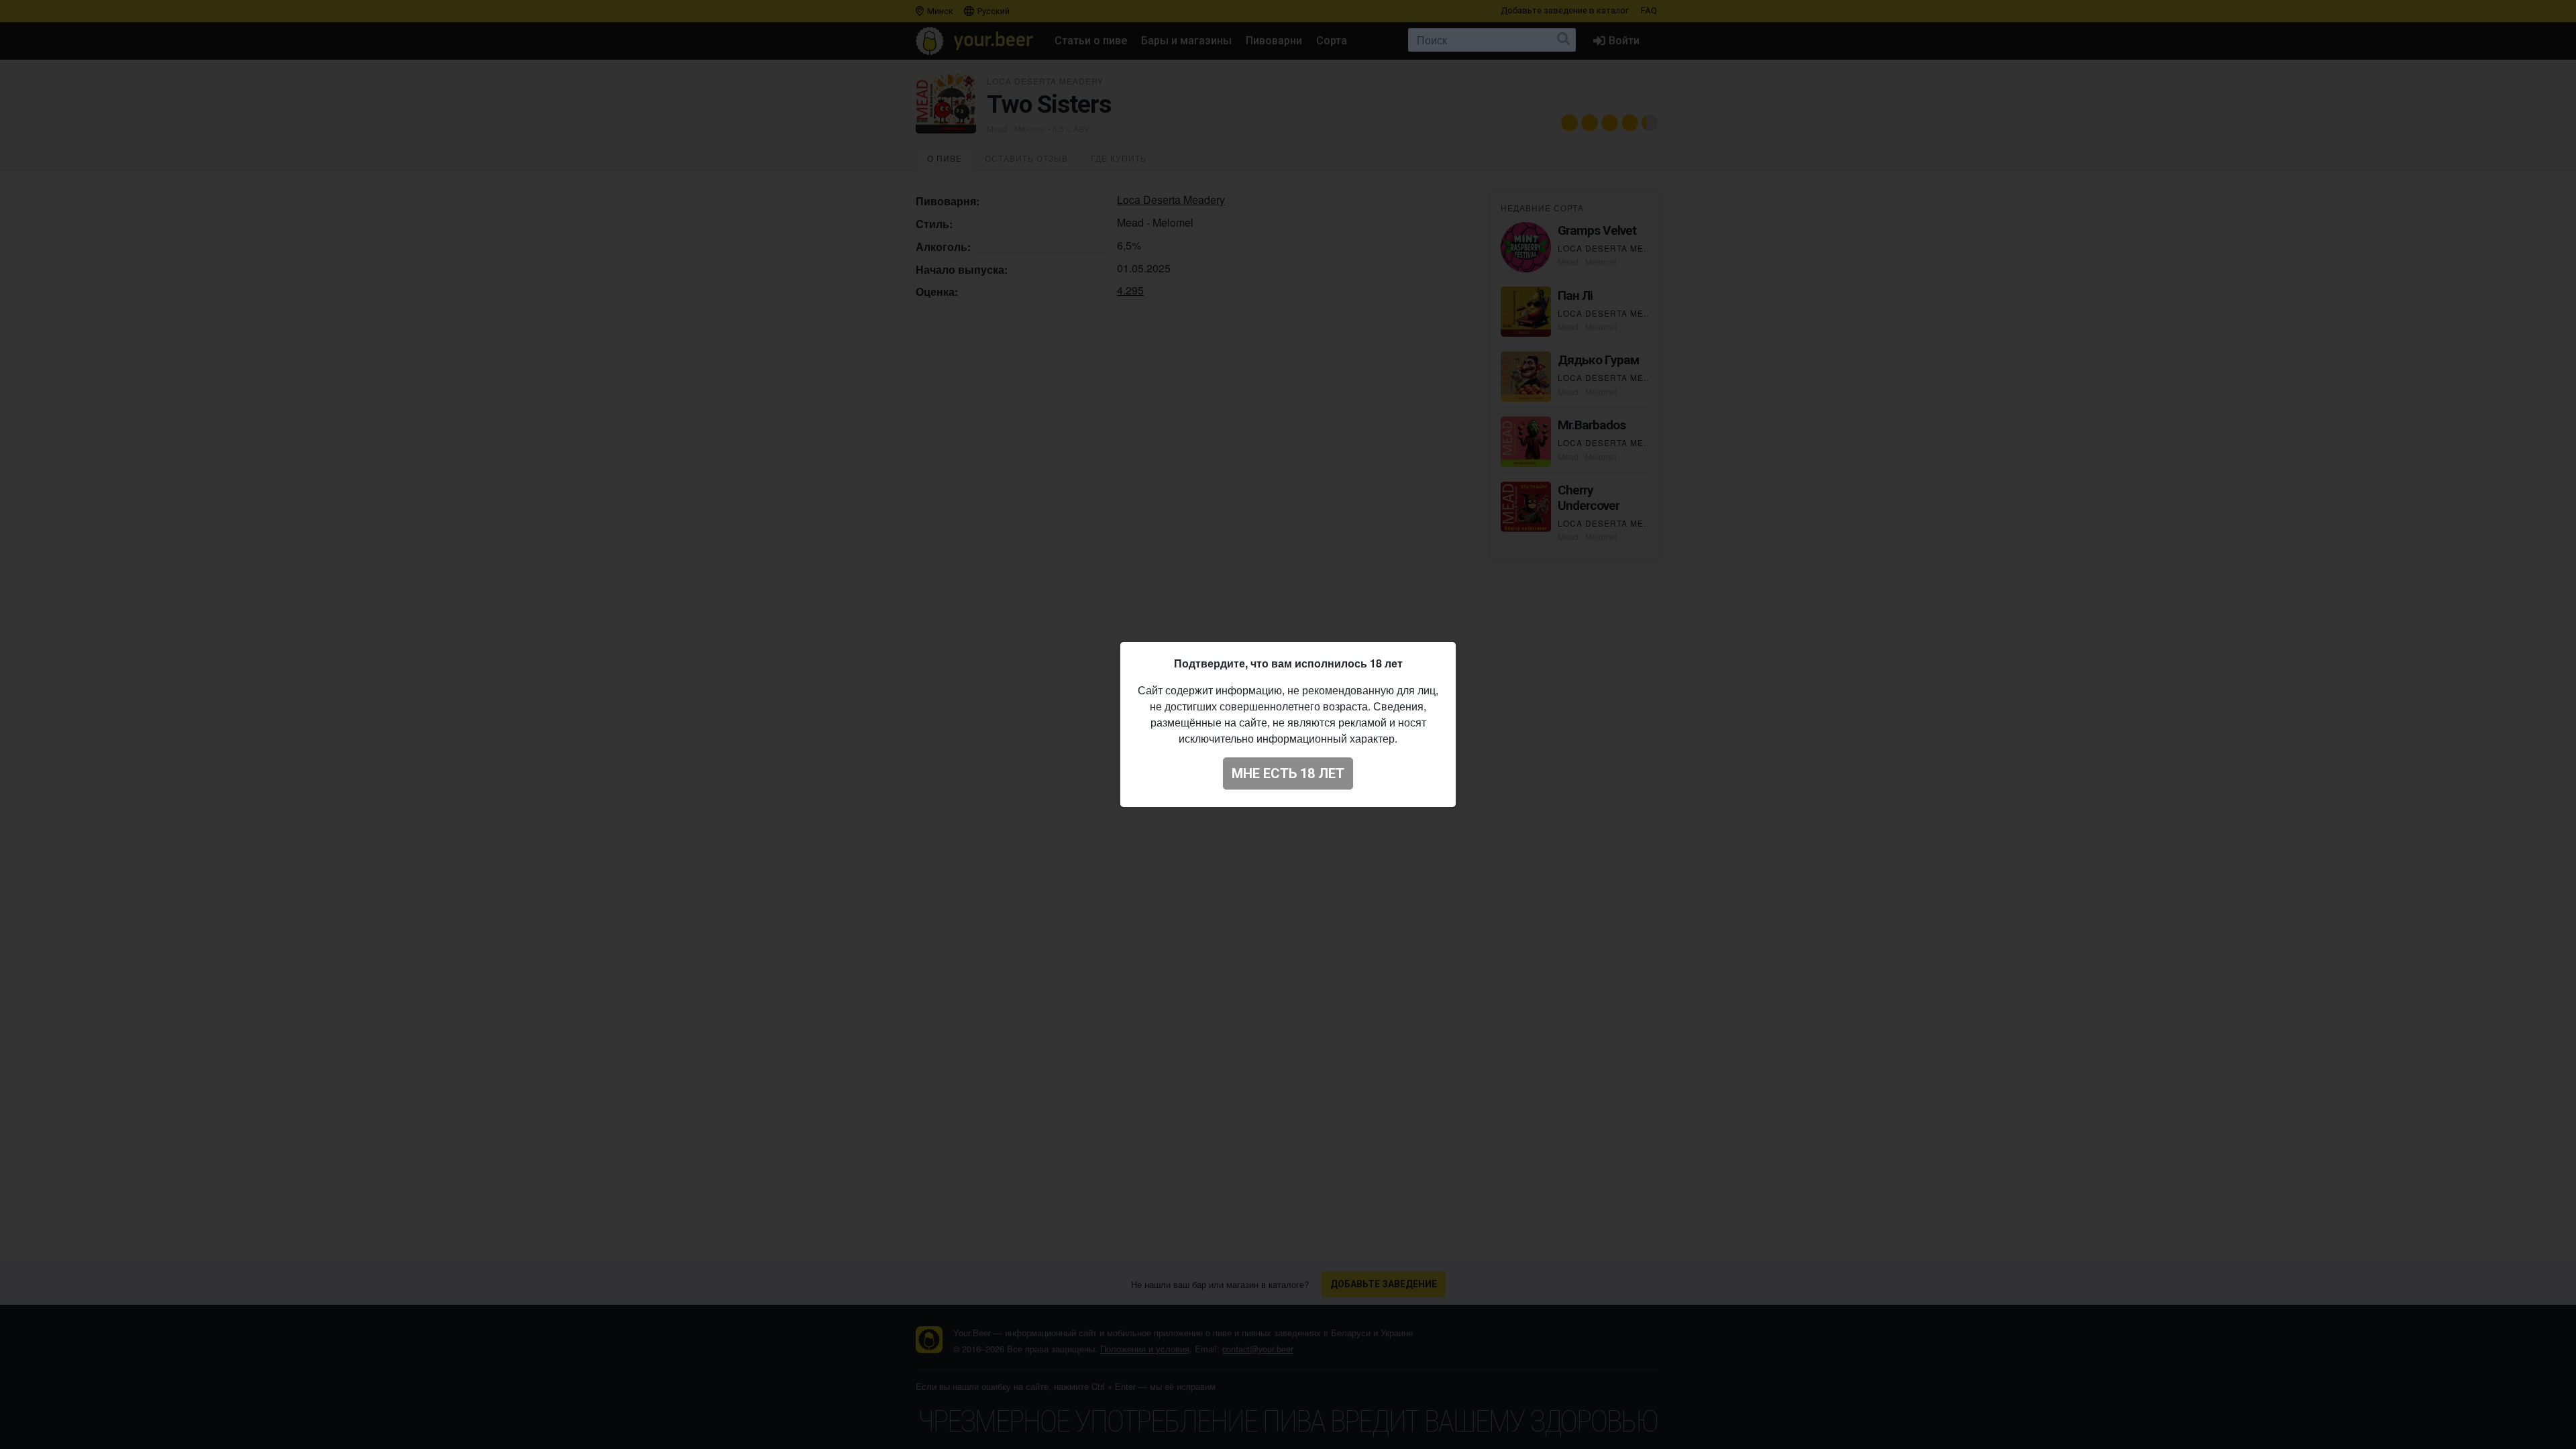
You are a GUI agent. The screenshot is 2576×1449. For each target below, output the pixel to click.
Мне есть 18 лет (1288, 773)
